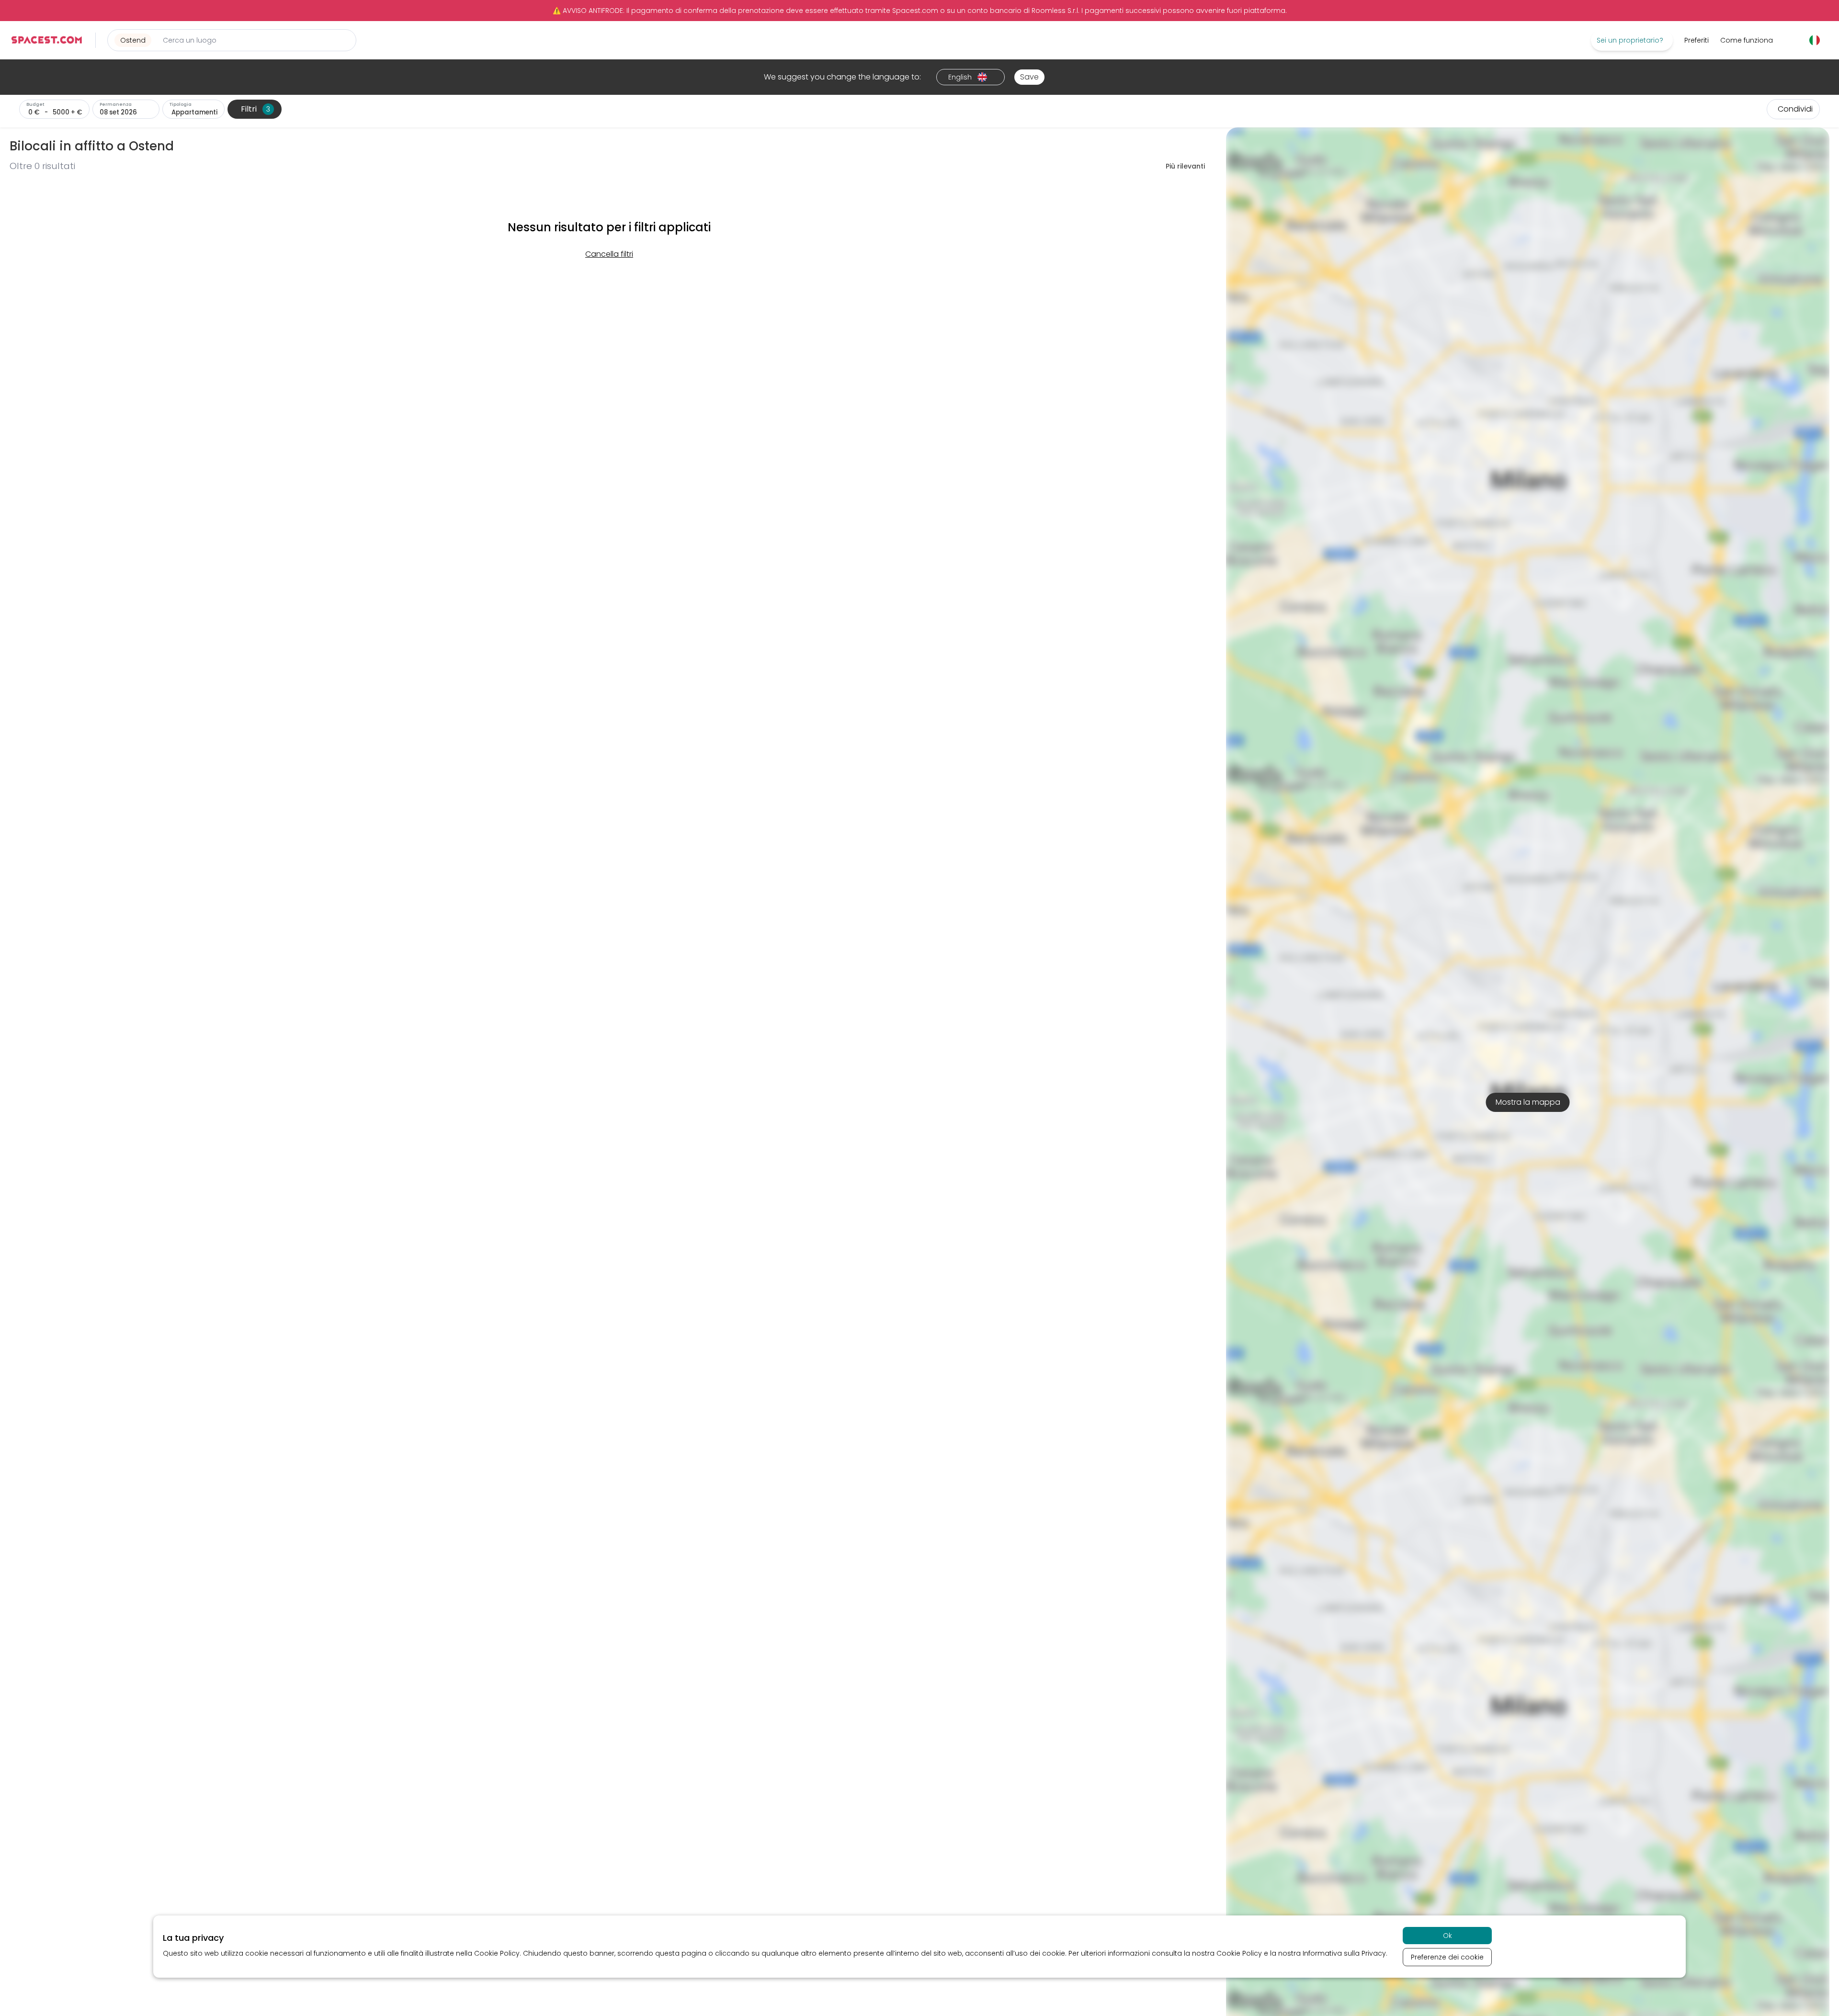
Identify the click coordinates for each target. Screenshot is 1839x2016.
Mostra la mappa (1528, 1102)
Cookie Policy (497, 1953)
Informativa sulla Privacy (1344, 1953)
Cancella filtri (609, 254)
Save (1029, 77)
